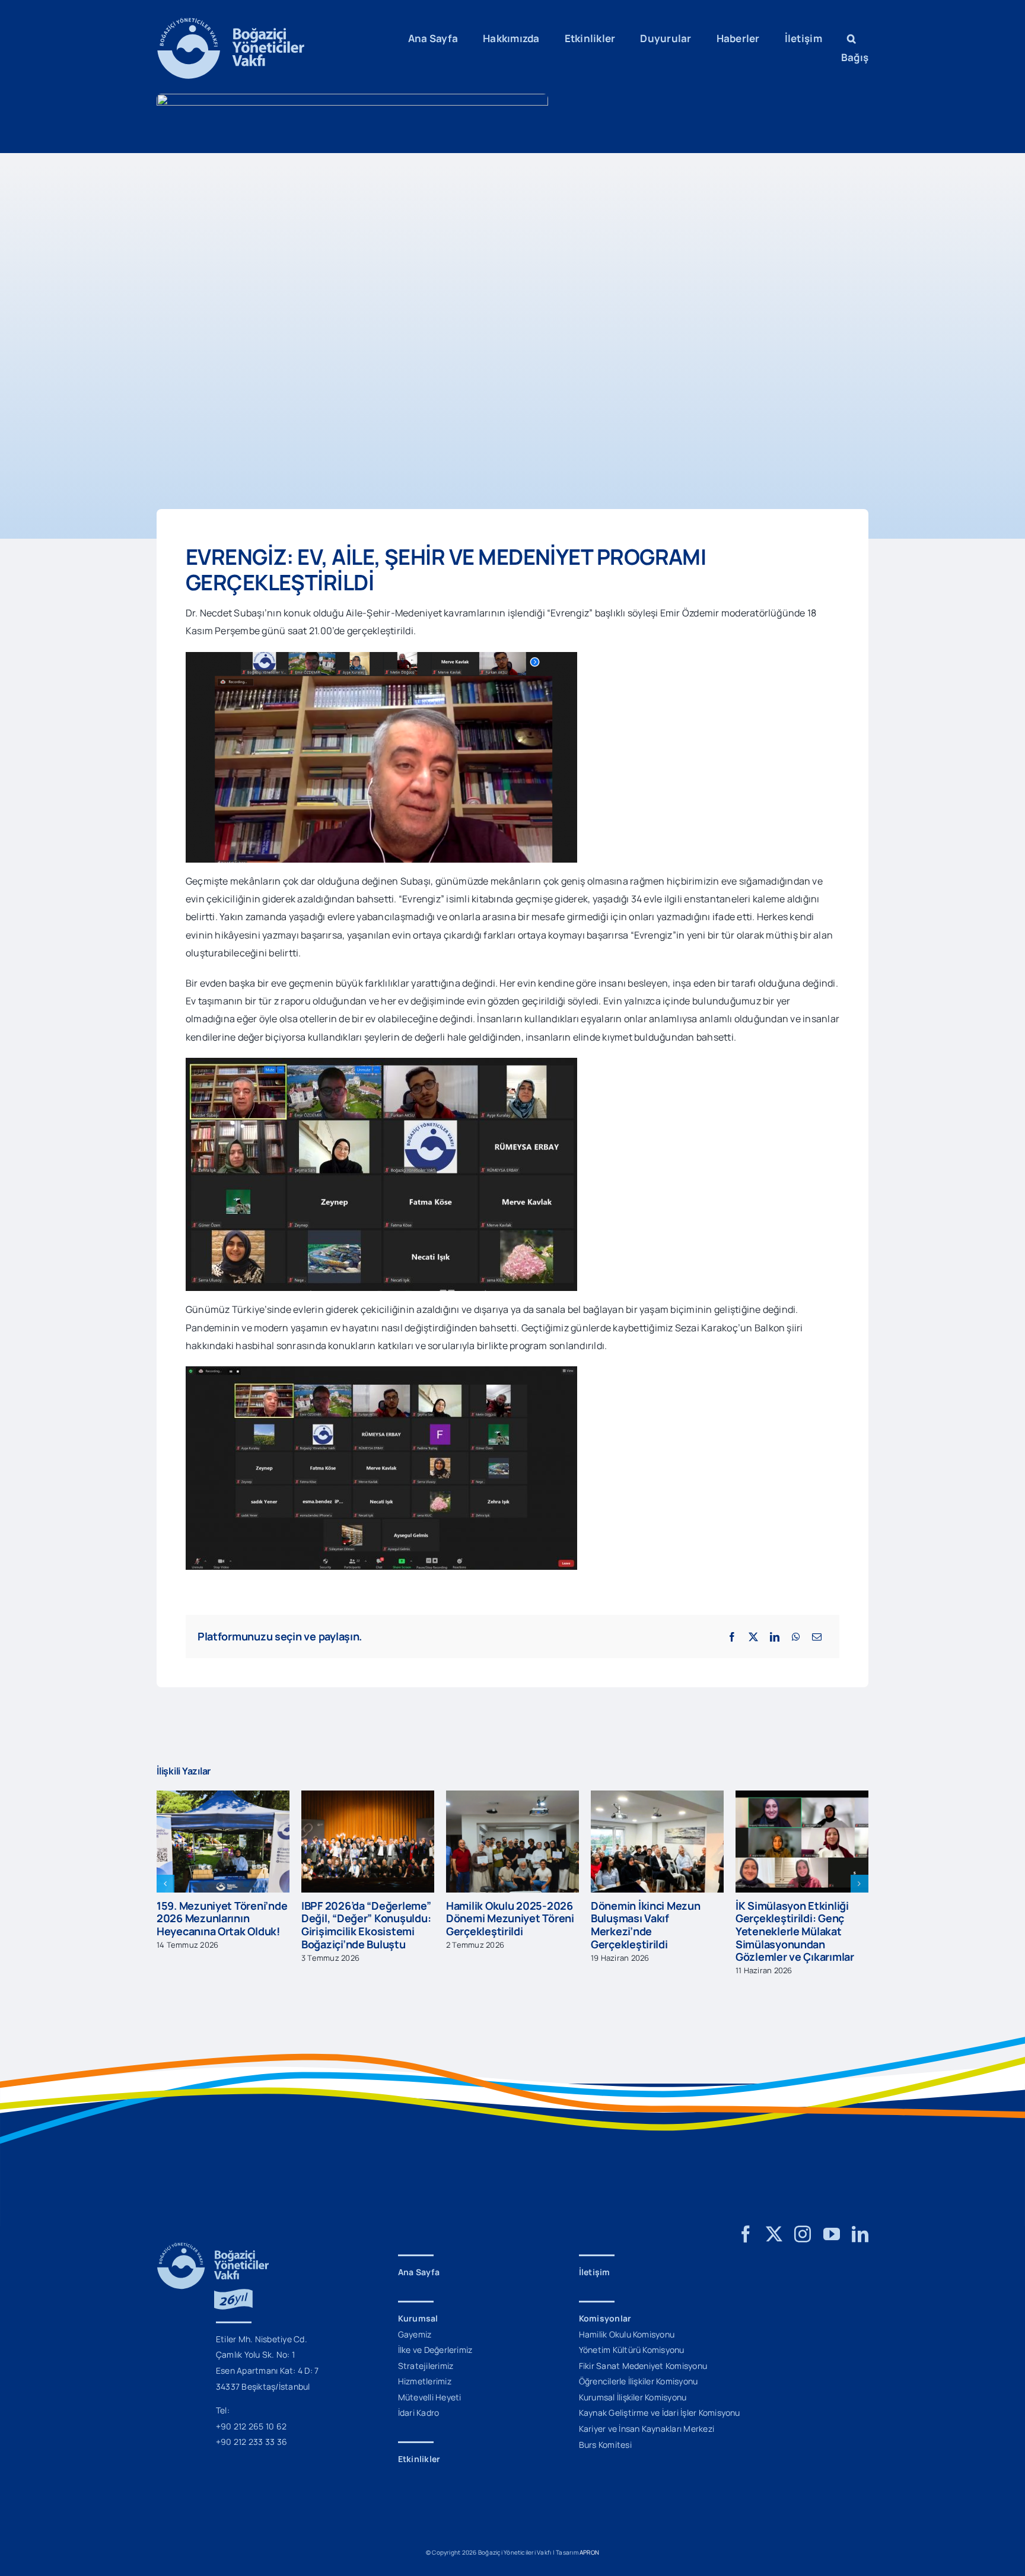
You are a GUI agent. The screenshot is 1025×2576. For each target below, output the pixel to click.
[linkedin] (860, 2234)
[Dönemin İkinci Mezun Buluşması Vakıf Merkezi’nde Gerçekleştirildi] (512, 1797)
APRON (589, 2552)
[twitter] (774, 2234)
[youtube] (832, 2234)
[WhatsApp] (796, 1637)
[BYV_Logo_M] (231, 23)
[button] (851, 39)
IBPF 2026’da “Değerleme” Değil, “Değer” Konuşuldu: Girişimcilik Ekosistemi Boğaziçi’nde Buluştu (222, 1925)
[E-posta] (817, 1637)
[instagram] (803, 2234)
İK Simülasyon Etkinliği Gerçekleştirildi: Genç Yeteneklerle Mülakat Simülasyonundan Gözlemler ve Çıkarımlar (650, 1931)
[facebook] (746, 2234)
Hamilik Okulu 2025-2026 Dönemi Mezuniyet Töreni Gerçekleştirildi (365, 1918)
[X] (753, 1637)
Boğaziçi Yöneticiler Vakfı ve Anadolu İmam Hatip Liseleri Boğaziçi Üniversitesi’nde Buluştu (798, 1925)
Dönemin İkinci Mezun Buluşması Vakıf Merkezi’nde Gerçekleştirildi (501, 1925)
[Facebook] (732, 1637)
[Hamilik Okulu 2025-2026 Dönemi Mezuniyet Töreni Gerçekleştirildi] (368, 1797)
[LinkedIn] (775, 1637)
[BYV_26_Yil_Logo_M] (213, 2247)
